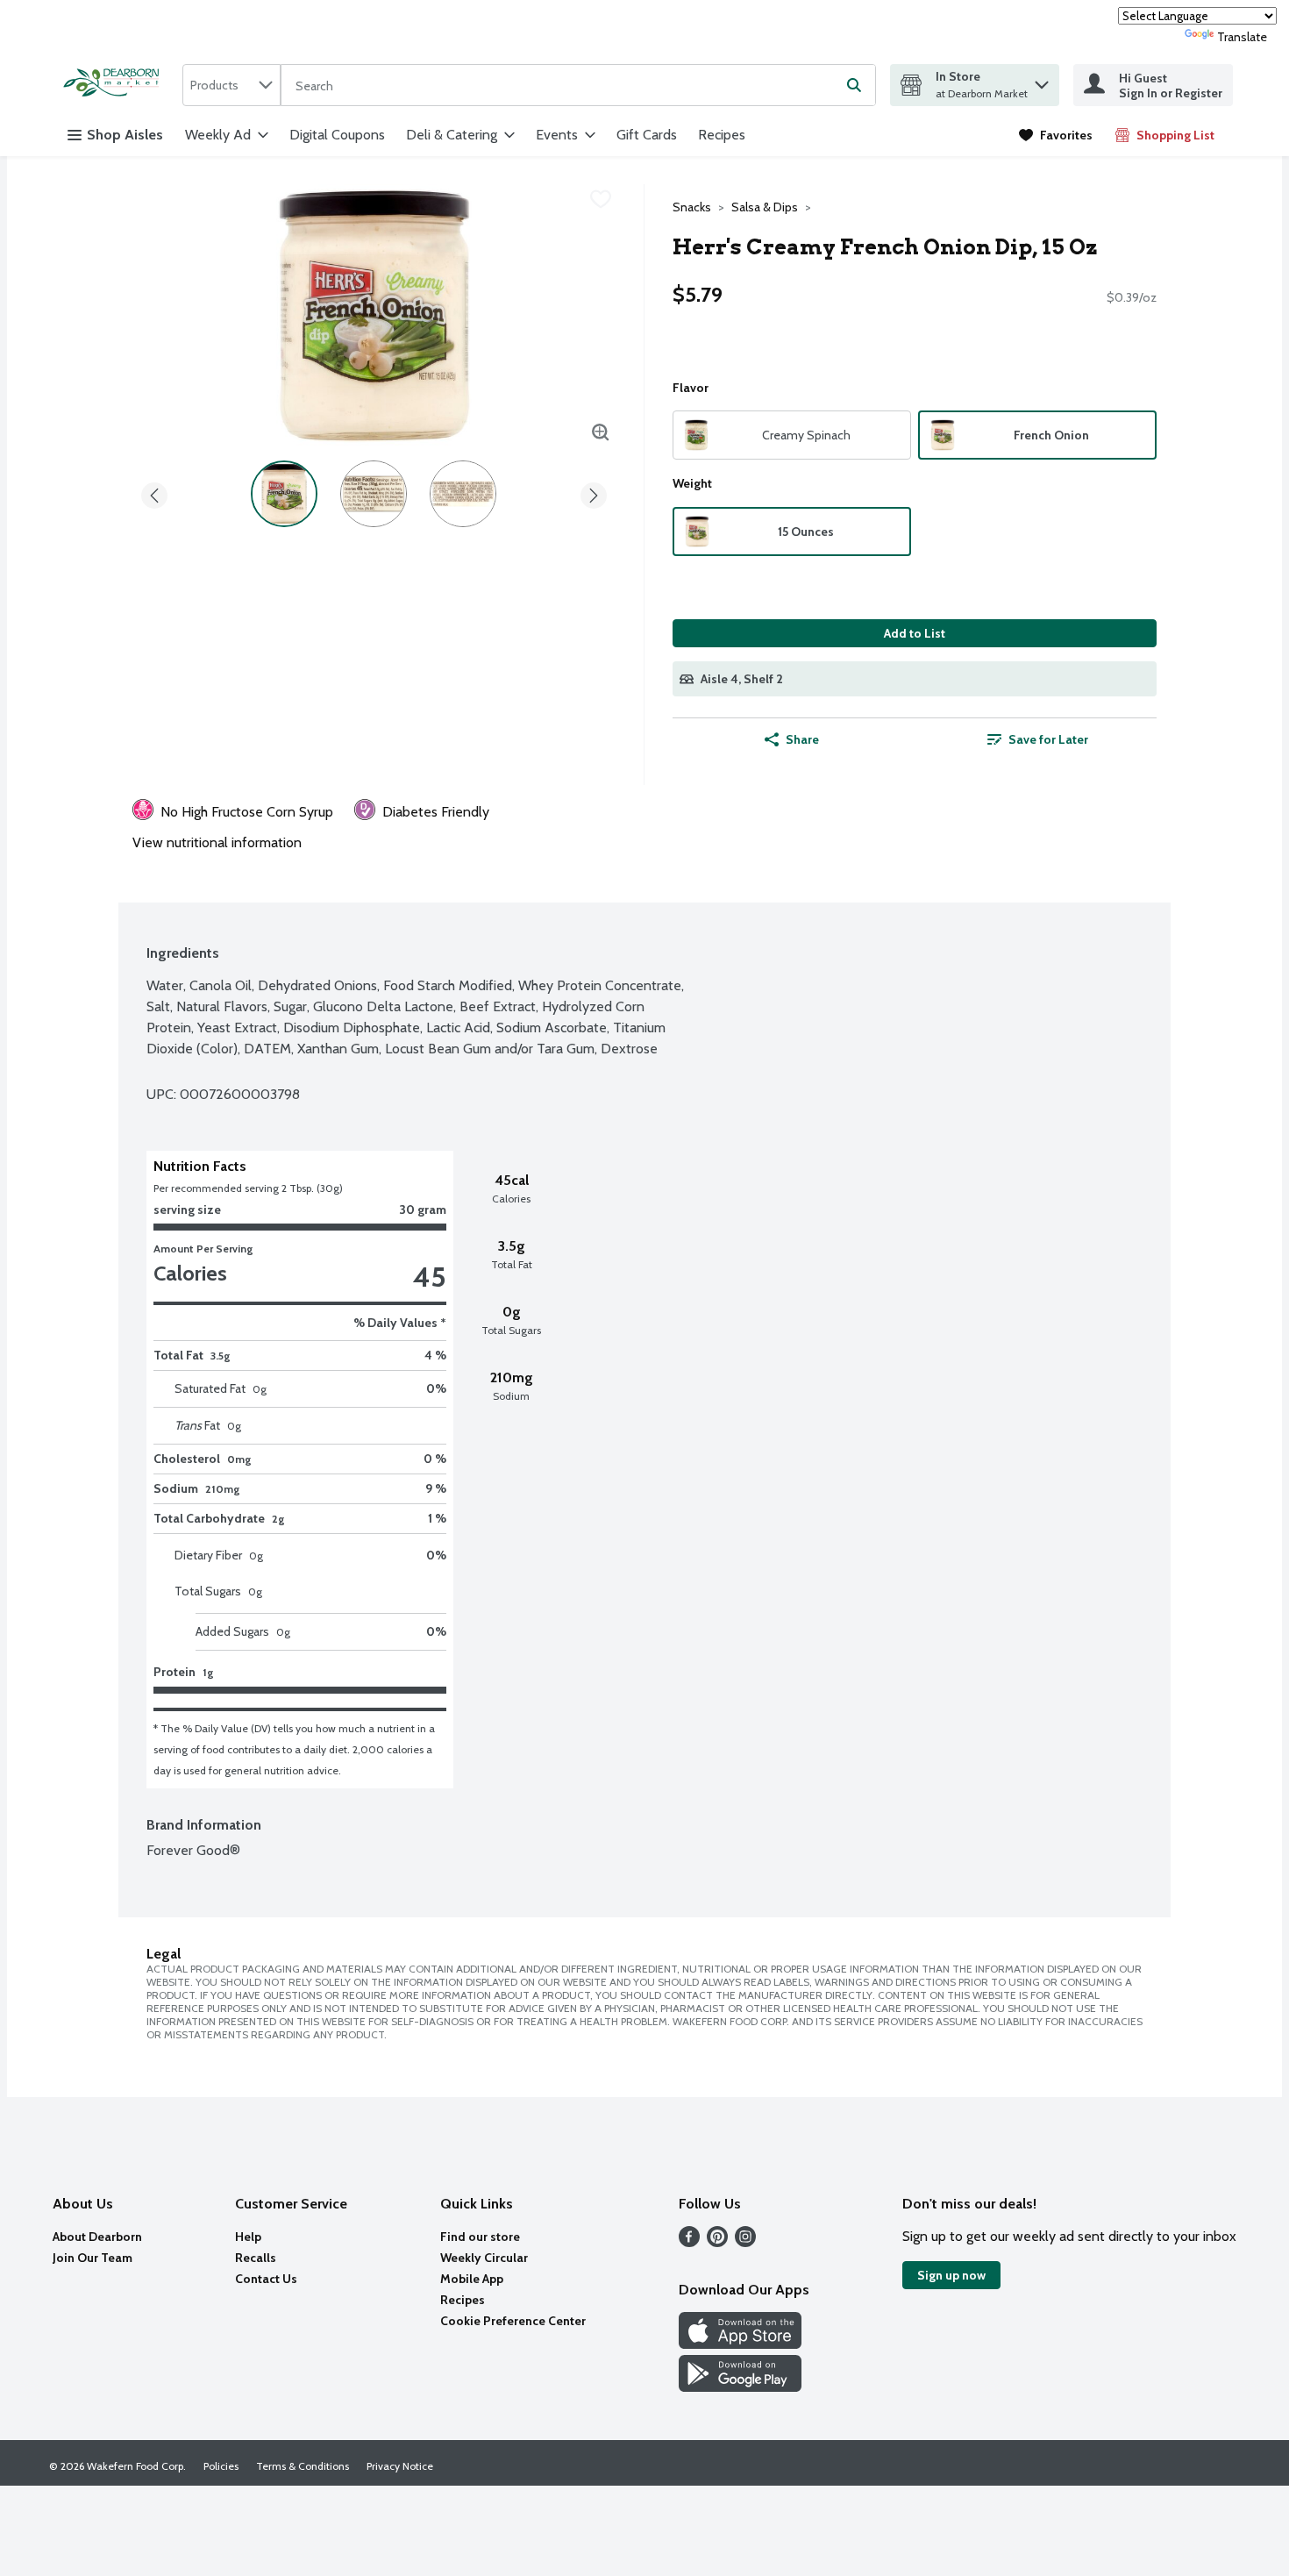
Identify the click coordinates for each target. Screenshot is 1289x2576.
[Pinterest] (717, 2242)
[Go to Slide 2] (374, 494)
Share (802, 739)
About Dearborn (97, 2237)
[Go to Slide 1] (284, 494)
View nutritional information (217, 842)
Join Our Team (93, 2258)
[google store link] (740, 2387)
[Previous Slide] (154, 492)
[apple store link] (740, 2344)
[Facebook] (689, 2242)
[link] (1056, 135)
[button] (1042, 80)
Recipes (722, 135)
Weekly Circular (484, 2258)
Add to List (915, 633)
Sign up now (951, 2275)
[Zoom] (601, 432)
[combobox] (231, 85)
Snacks (692, 207)
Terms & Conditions (303, 2466)
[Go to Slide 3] (463, 494)
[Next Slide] (594, 492)
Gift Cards (647, 135)
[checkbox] (601, 199)
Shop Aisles (125, 135)
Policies (221, 2466)
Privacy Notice (400, 2466)
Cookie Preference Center (513, 2321)
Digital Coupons (337, 135)
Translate (1242, 37)
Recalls (256, 2258)
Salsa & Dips (765, 207)
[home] (116, 85)
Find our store (480, 2237)
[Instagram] (745, 2242)
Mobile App (472, 2279)
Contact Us (266, 2279)
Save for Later (1048, 739)
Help (248, 2237)
